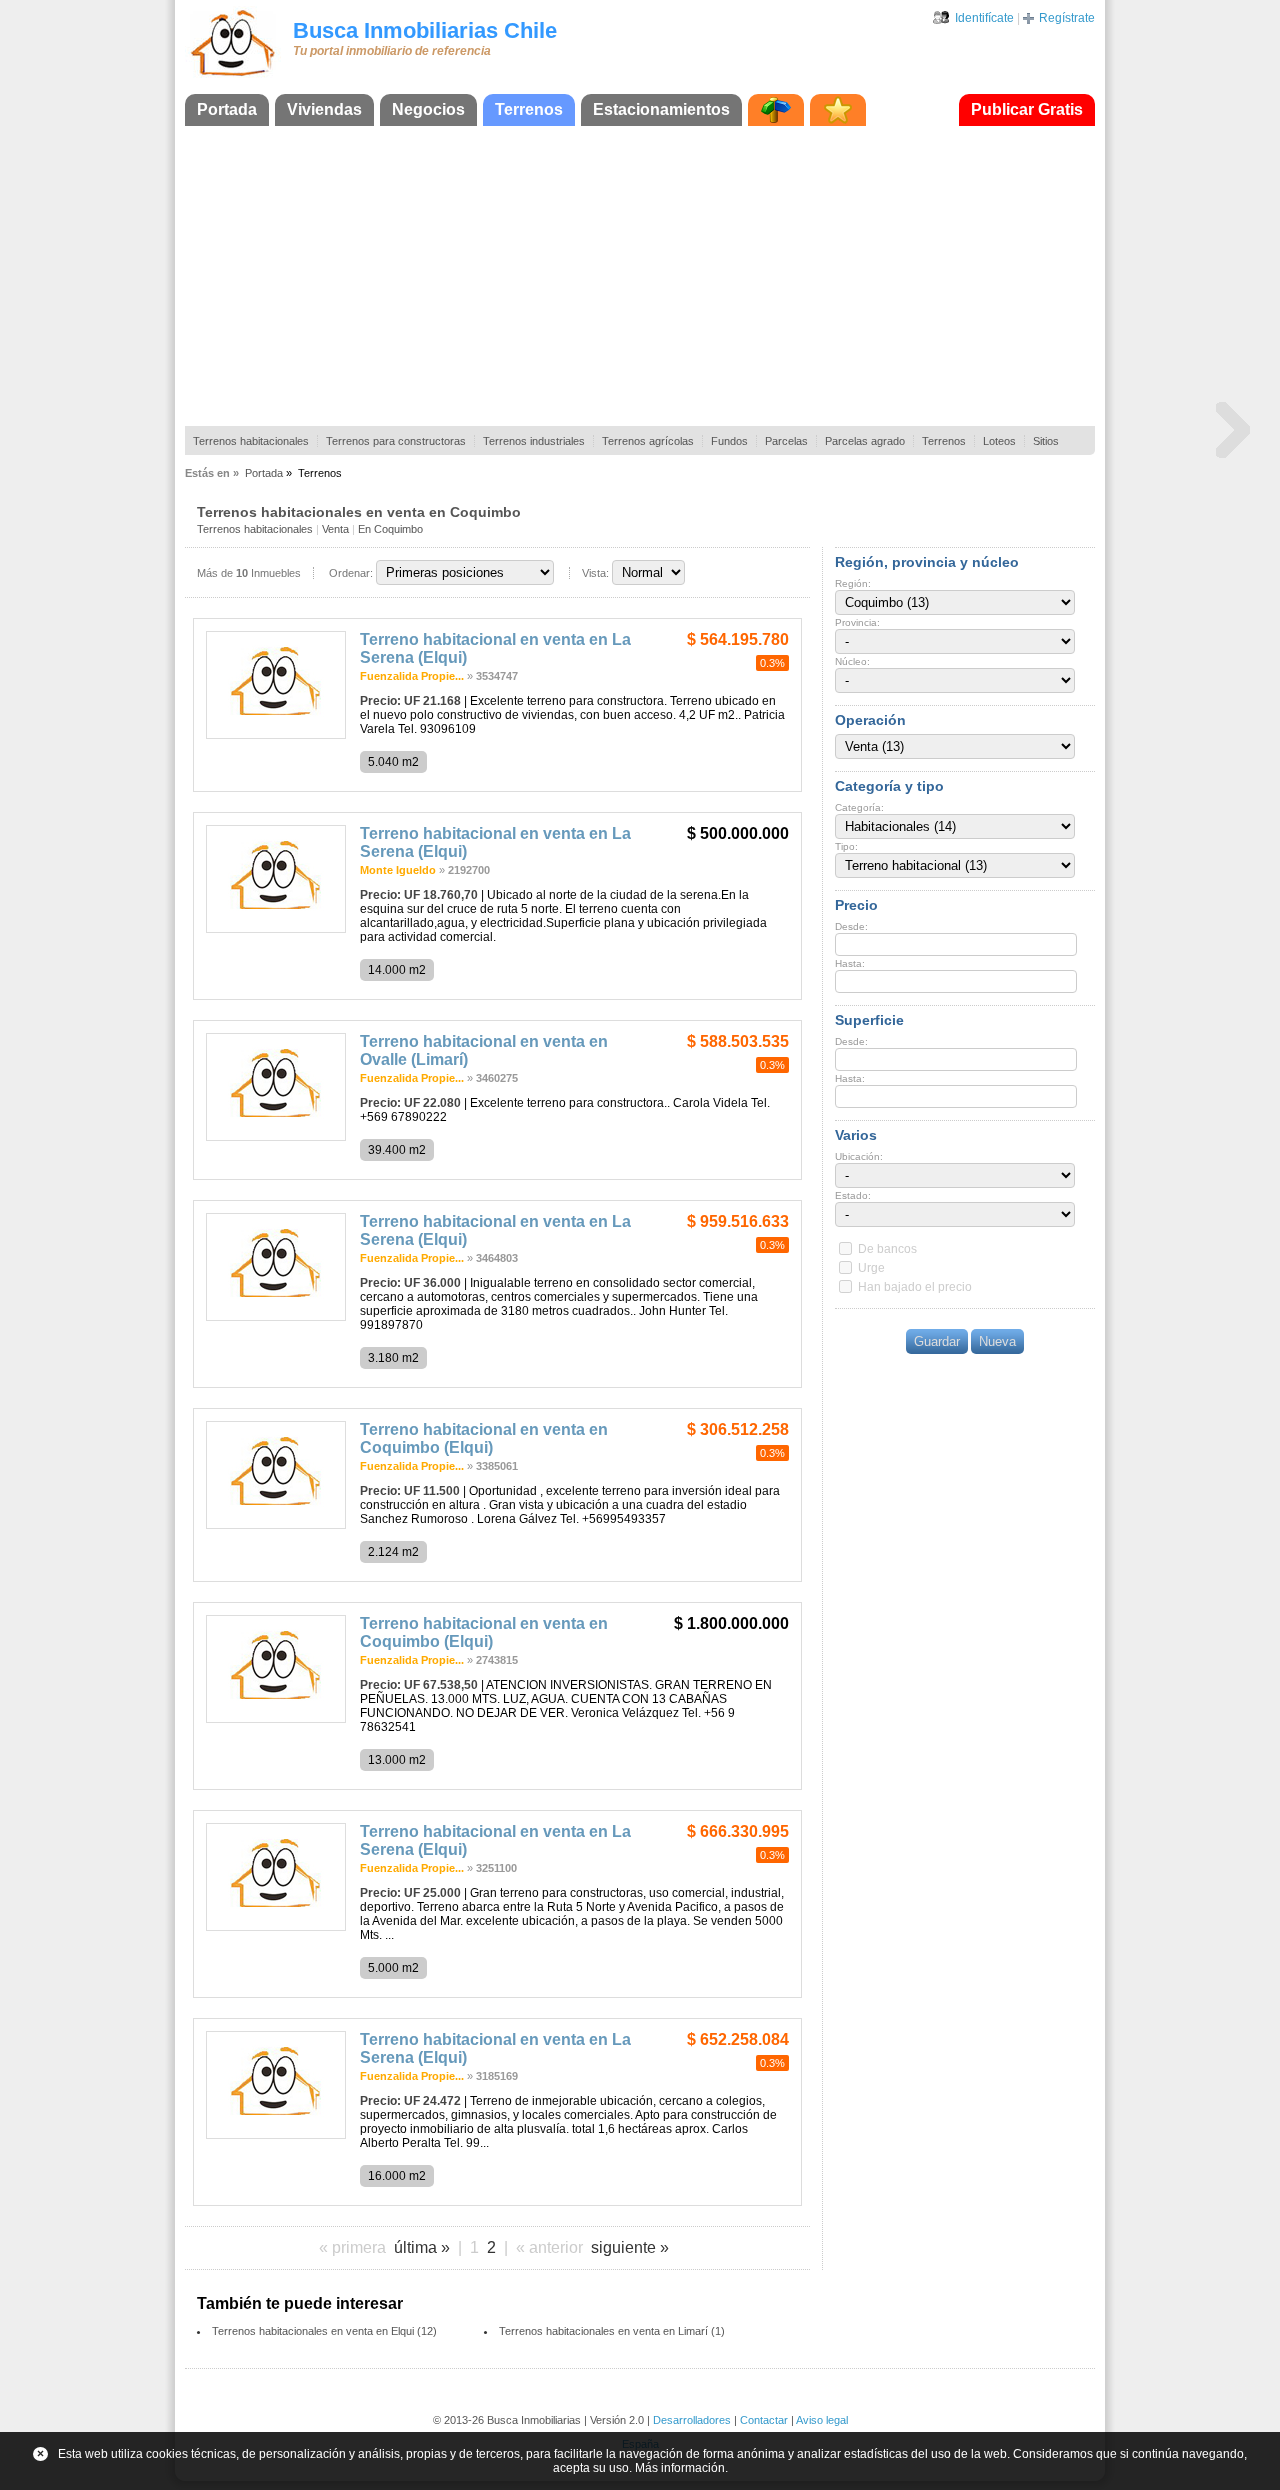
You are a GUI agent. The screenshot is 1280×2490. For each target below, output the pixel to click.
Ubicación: (859, 1156)
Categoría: (859, 807)
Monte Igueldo (398, 870)
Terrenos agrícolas (648, 441)
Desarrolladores (692, 2420)
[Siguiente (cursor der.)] (1233, 429)
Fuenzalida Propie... (412, 676)
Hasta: (850, 963)
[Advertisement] (640, 276)
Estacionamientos (661, 109)
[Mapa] (776, 110)
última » (422, 2247)
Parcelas (786, 441)
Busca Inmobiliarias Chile (425, 30)
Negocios (428, 109)
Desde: (851, 926)
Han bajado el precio (915, 1287)
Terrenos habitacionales (251, 441)
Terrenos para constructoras (396, 441)
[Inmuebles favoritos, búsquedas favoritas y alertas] (838, 110)
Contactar (764, 2420)
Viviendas (324, 109)
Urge (871, 1268)
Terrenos (529, 109)
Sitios (1046, 441)
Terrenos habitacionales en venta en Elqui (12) (324, 2331)
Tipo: (846, 846)
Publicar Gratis (1027, 109)
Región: (853, 583)
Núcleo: (852, 661)
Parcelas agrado (865, 441)
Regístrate (1067, 18)
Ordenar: (351, 573)
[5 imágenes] (276, 1927)
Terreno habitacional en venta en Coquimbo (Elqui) (484, 1438)
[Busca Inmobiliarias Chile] (233, 77)
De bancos (887, 1249)
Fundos (729, 441)
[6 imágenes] (276, 735)
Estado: (853, 1195)
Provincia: (857, 622)
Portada (227, 109)
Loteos (999, 441)
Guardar (937, 1341)
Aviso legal (822, 2420)
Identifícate (984, 18)
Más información (680, 2468)
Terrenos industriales (534, 441)
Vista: (595, 573)
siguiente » (630, 2247)
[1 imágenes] (276, 1719)
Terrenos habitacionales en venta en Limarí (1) (612, 2331)
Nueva (997, 1341)
